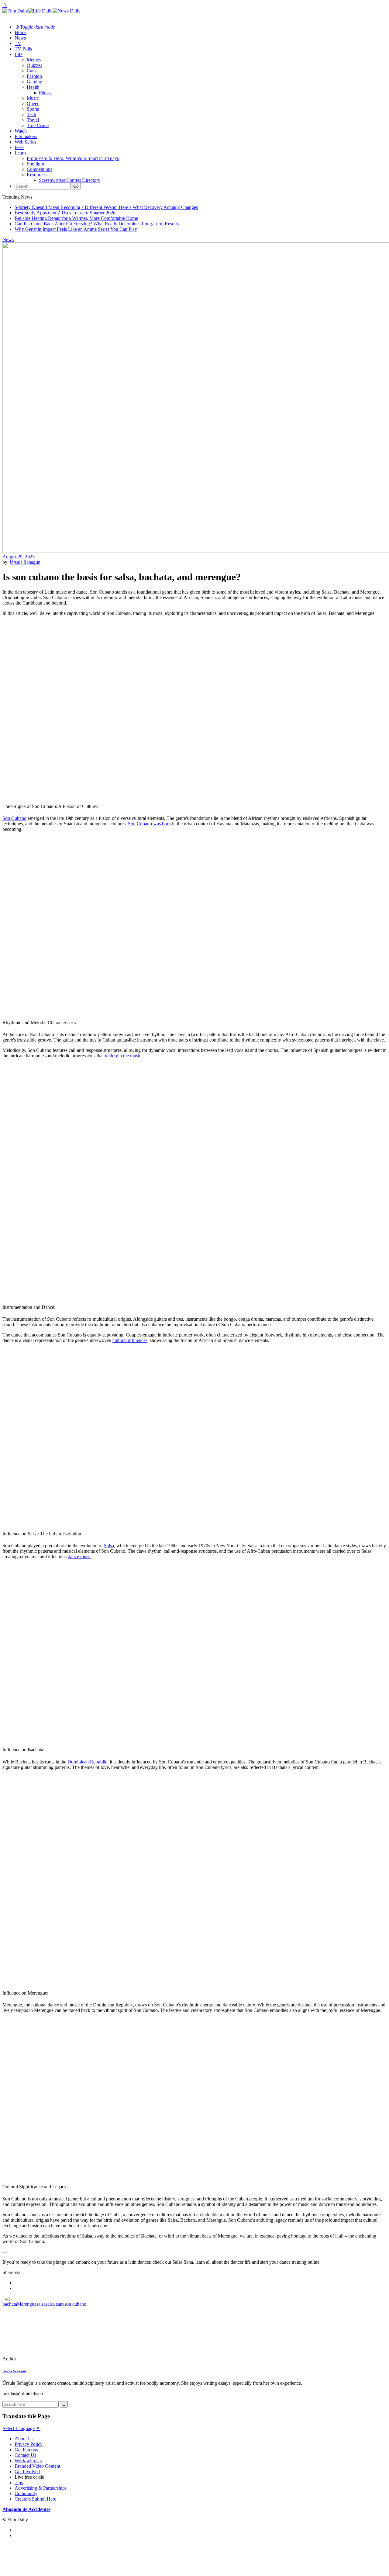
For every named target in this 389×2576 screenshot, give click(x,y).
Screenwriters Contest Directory (70, 180)
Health (33, 87)
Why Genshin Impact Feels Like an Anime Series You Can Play (76, 229)
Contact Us (25, 2455)
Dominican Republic (87, 1762)
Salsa (109, 1546)
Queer (33, 104)
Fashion (34, 76)
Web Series (25, 142)
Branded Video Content (37, 2466)
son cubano (75, 2304)
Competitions (40, 169)
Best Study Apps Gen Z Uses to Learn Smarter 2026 (65, 213)
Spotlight (35, 164)
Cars (31, 71)
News (20, 38)
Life (19, 54)
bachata (10, 2304)
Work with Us (28, 2461)
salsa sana (55, 2304)
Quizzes (34, 65)
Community (26, 2493)
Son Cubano (14, 818)
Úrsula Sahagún (25, 562)
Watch (21, 131)
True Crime (38, 125)
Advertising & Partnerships (41, 2488)
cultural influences (130, 1340)
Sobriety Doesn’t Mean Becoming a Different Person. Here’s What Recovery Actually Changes (106, 207)
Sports (33, 109)
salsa (41, 2304)
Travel (33, 120)
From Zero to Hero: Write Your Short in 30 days (73, 158)
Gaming (34, 82)
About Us (24, 2439)
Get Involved (27, 2472)
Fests (19, 147)
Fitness (46, 93)
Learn (20, 153)
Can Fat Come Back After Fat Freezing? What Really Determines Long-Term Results (97, 224)
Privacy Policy (29, 2444)
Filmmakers (26, 136)
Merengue (27, 2304)
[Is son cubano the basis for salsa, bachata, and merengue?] (44, 2359)
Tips (19, 2482)
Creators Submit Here (35, 2499)
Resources (37, 175)
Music (33, 98)
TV (18, 43)
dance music (80, 1557)
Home (21, 32)
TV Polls (23, 49)
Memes (34, 60)
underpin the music (123, 1056)
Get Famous (26, 2450)
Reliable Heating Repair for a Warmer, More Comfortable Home (76, 218)
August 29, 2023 (19, 557)
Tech (31, 114)
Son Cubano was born (149, 824)
